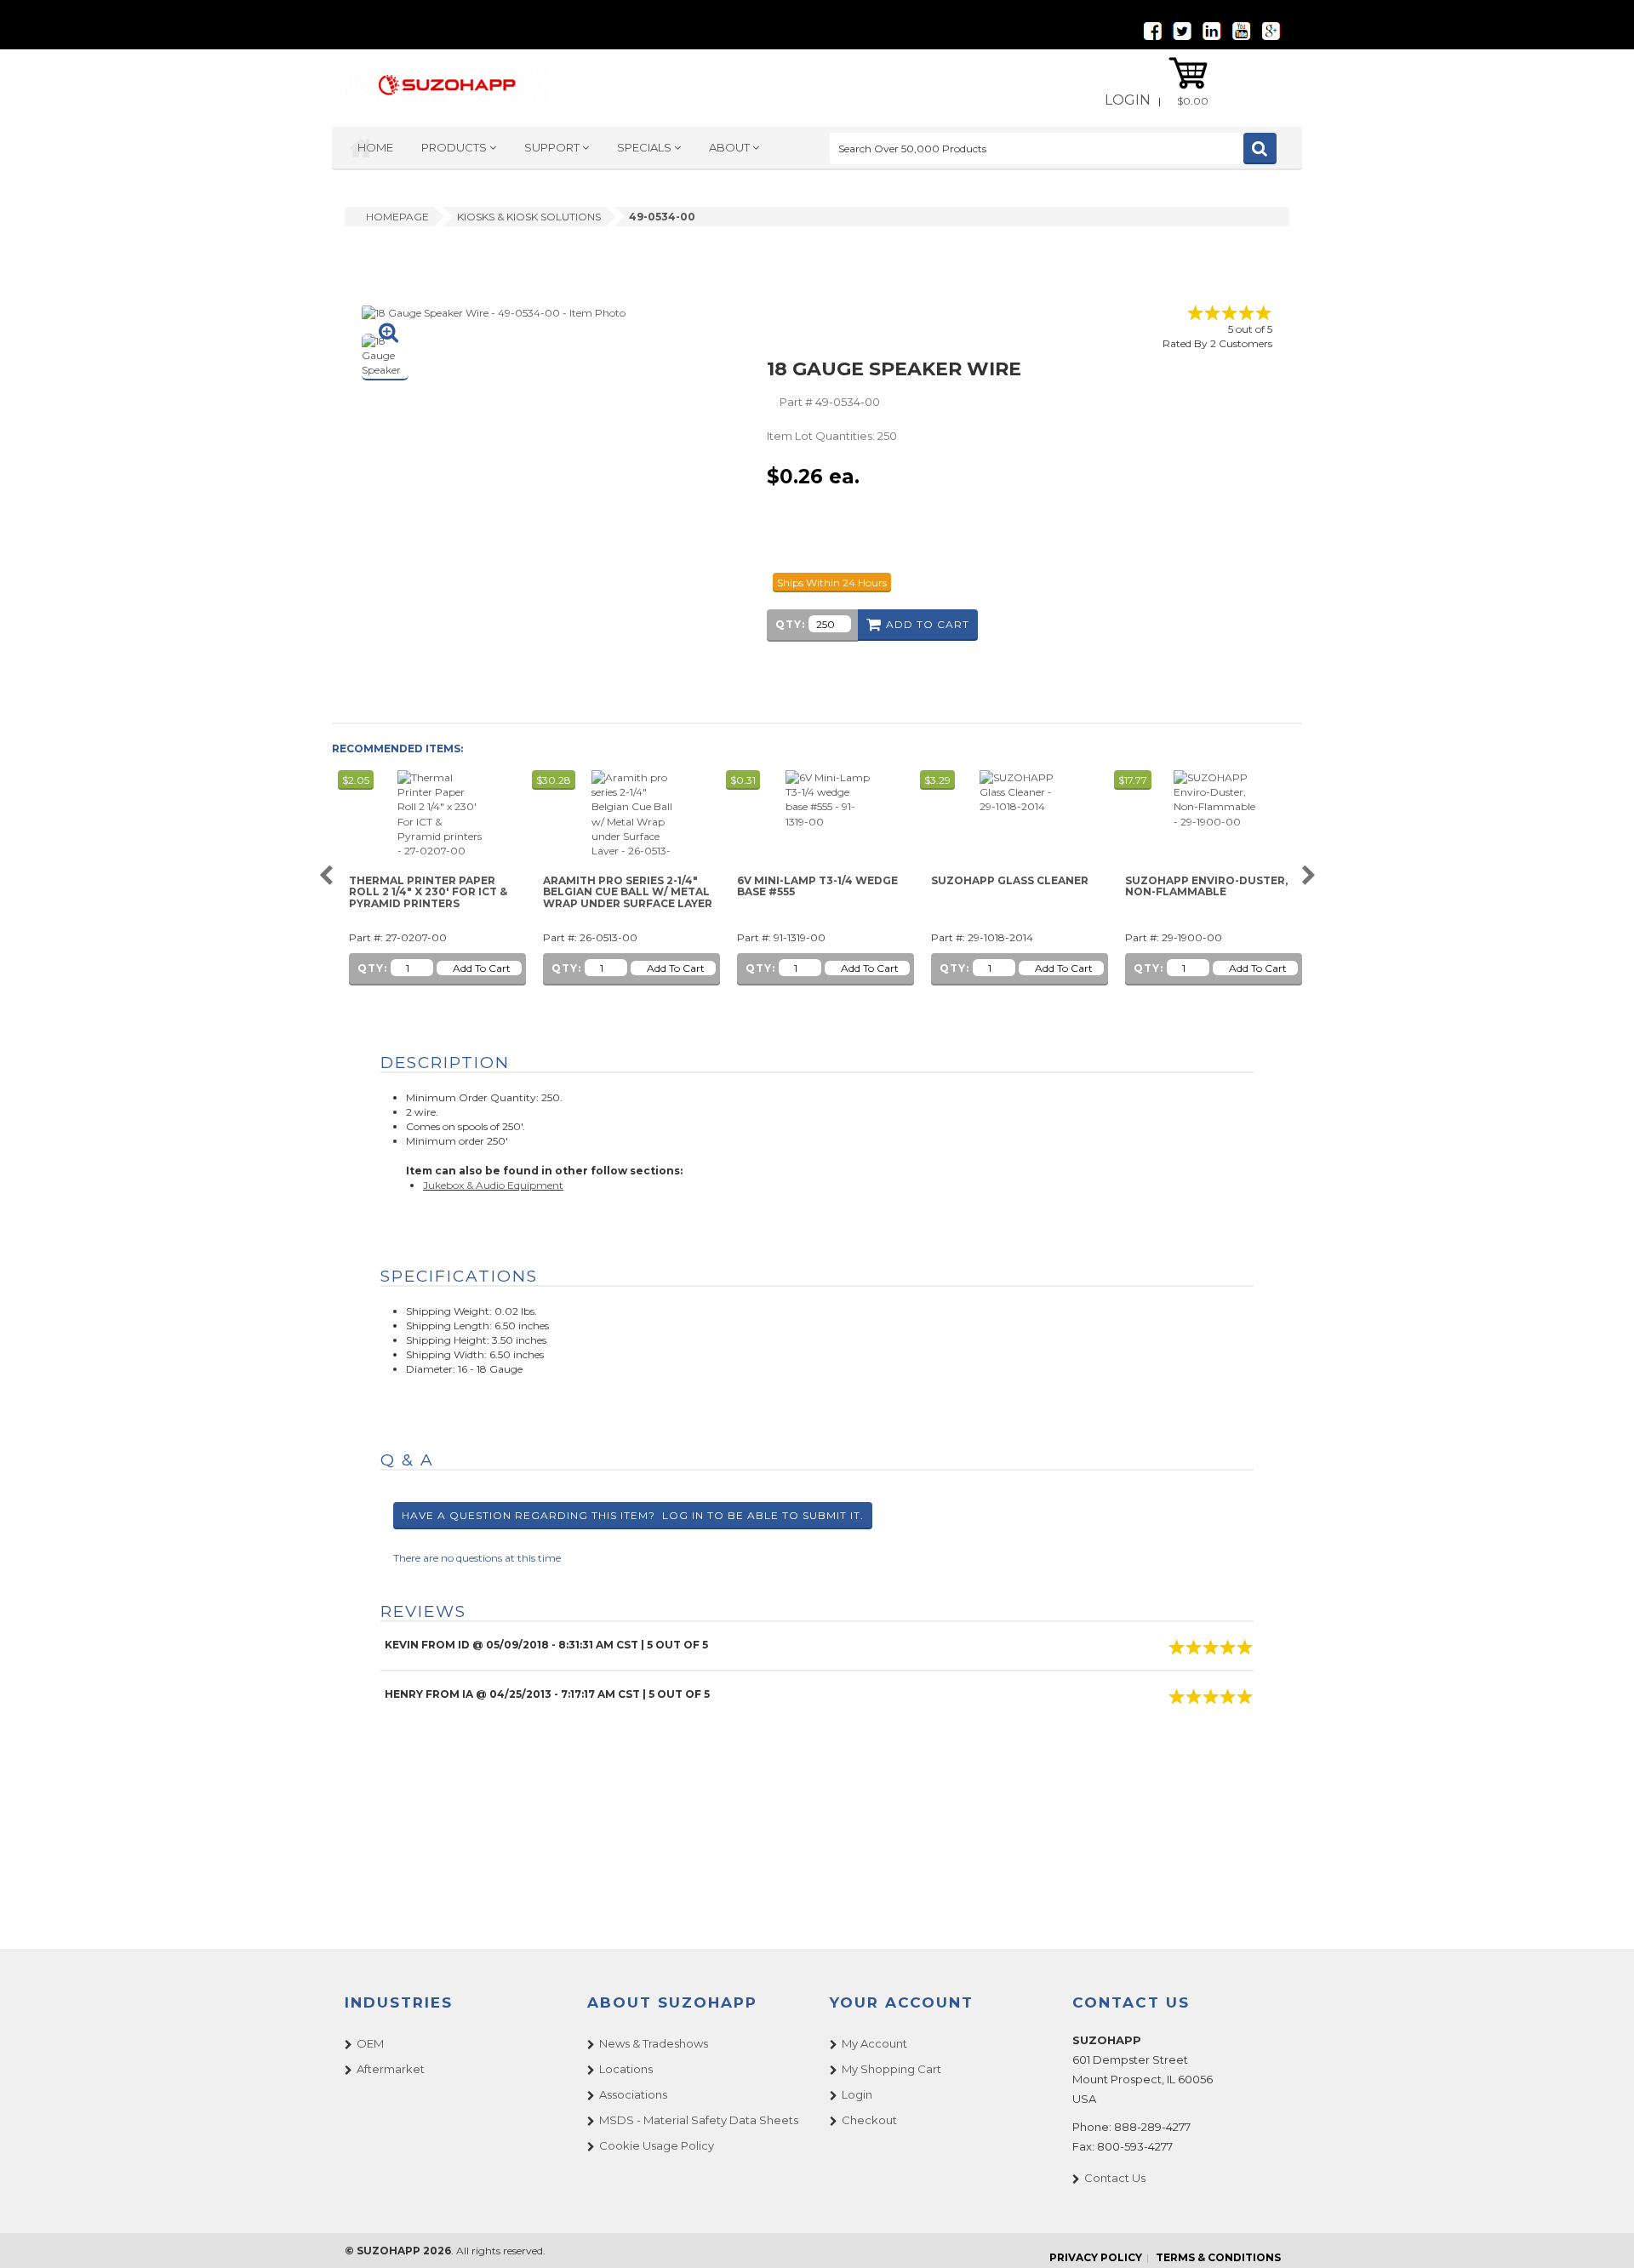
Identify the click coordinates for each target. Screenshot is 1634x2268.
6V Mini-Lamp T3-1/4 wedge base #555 (817, 886)
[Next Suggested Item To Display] (1308, 876)
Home (375, 147)
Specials (646, 147)
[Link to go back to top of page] (1600, 2234)
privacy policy (1096, 2257)
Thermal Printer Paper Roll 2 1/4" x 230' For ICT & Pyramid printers (428, 892)
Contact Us (1115, 2178)
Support (553, 147)
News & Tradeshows (654, 2043)
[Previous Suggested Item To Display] (326, 876)
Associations (633, 2094)
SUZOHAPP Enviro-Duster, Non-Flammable (1206, 886)
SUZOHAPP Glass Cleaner (1010, 881)
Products (455, 147)
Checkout (869, 2120)
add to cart (928, 624)
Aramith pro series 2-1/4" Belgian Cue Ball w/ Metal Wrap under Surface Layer (628, 892)
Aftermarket (391, 2069)
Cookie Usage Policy (657, 2145)
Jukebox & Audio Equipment (493, 1185)
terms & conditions (1218, 2257)
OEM (370, 2043)
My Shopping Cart (891, 2069)
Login (1128, 100)
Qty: (790, 624)
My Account (874, 2043)
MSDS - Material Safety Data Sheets (699, 2120)
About (731, 147)
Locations (626, 2069)
